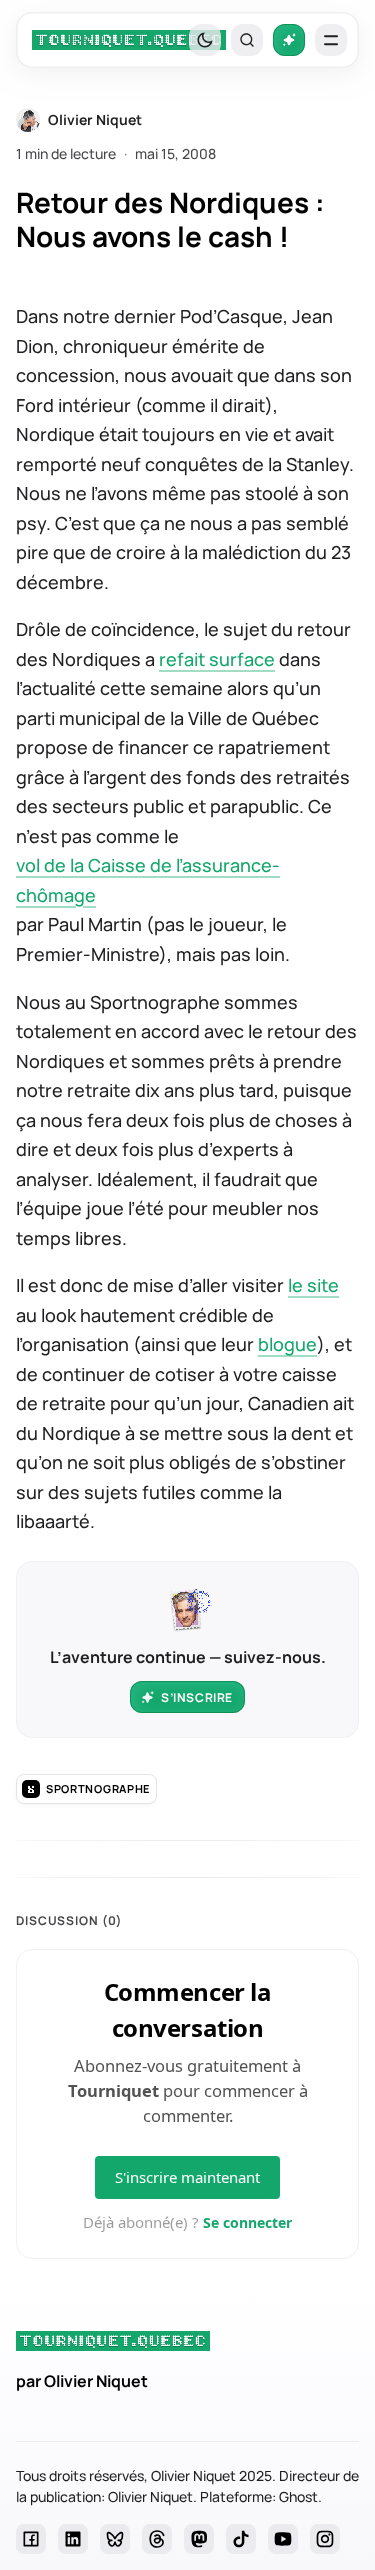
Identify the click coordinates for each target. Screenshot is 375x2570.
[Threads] (157, 2539)
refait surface (217, 659)
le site (313, 1285)
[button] (247, 40)
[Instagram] (325, 2539)
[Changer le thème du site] (205, 40)
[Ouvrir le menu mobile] (331, 40)
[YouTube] (283, 2539)
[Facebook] (31, 2539)
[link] (129, 40)
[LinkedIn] (73, 2539)
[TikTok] (241, 2539)
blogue (287, 1344)
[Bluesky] (115, 2539)
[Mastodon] (199, 2539)
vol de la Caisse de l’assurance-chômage (148, 880)
